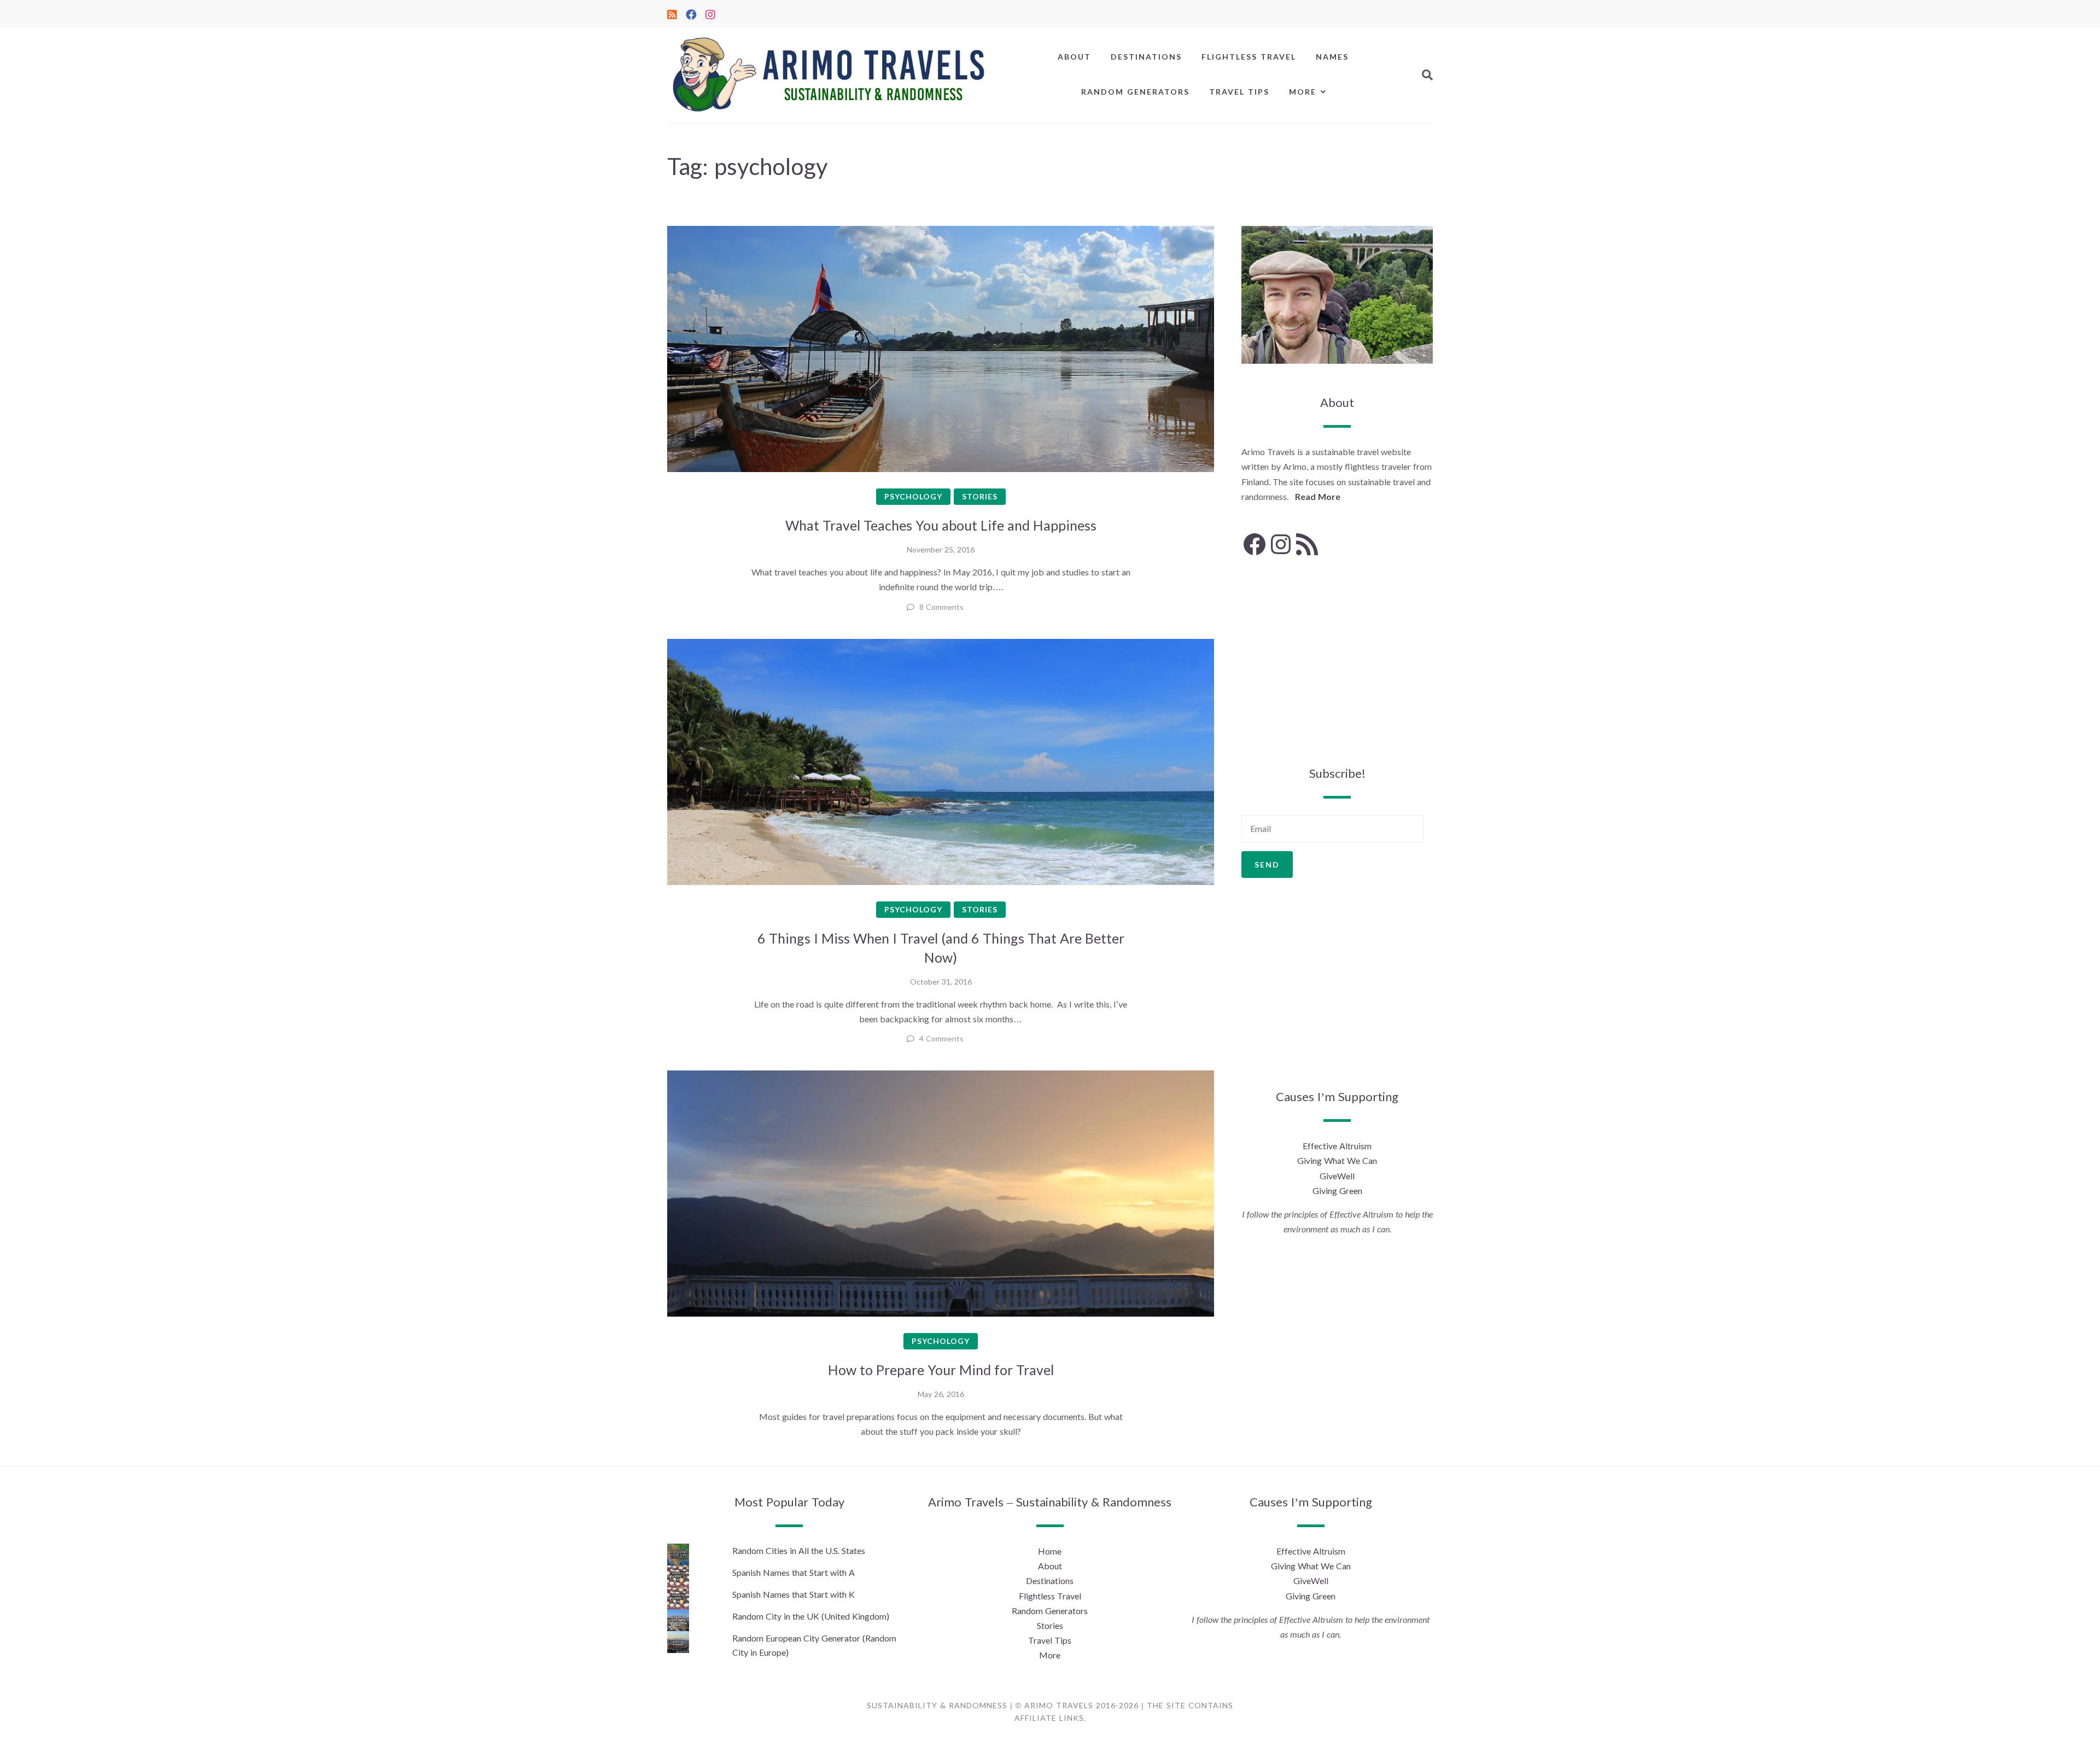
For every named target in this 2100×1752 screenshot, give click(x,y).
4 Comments (941, 1038)
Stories (980, 496)
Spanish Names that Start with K (794, 1594)
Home (1050, 1551)
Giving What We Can (1337, 1160)
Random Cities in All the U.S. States (799, 1550)
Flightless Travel (1249, 57)
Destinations (1146, 57)
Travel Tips (1239, 92)
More (1303, 92)
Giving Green (1337, 1191)
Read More (1318, 496)
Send (1267, 865)
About (1074, 57)
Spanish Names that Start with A (794, 1572)
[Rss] (672, 13)
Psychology (913, 496)
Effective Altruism (1337, 1146)
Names (1332, 57)
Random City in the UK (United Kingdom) (811, 1616)
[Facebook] (691, 13)
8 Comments (941, 607)
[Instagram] (710, 13)
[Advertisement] (1337, 661)
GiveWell (1337, 1176)
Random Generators (1135, 92)
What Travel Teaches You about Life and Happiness (941, 525)
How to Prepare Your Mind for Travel (941, 1370)
